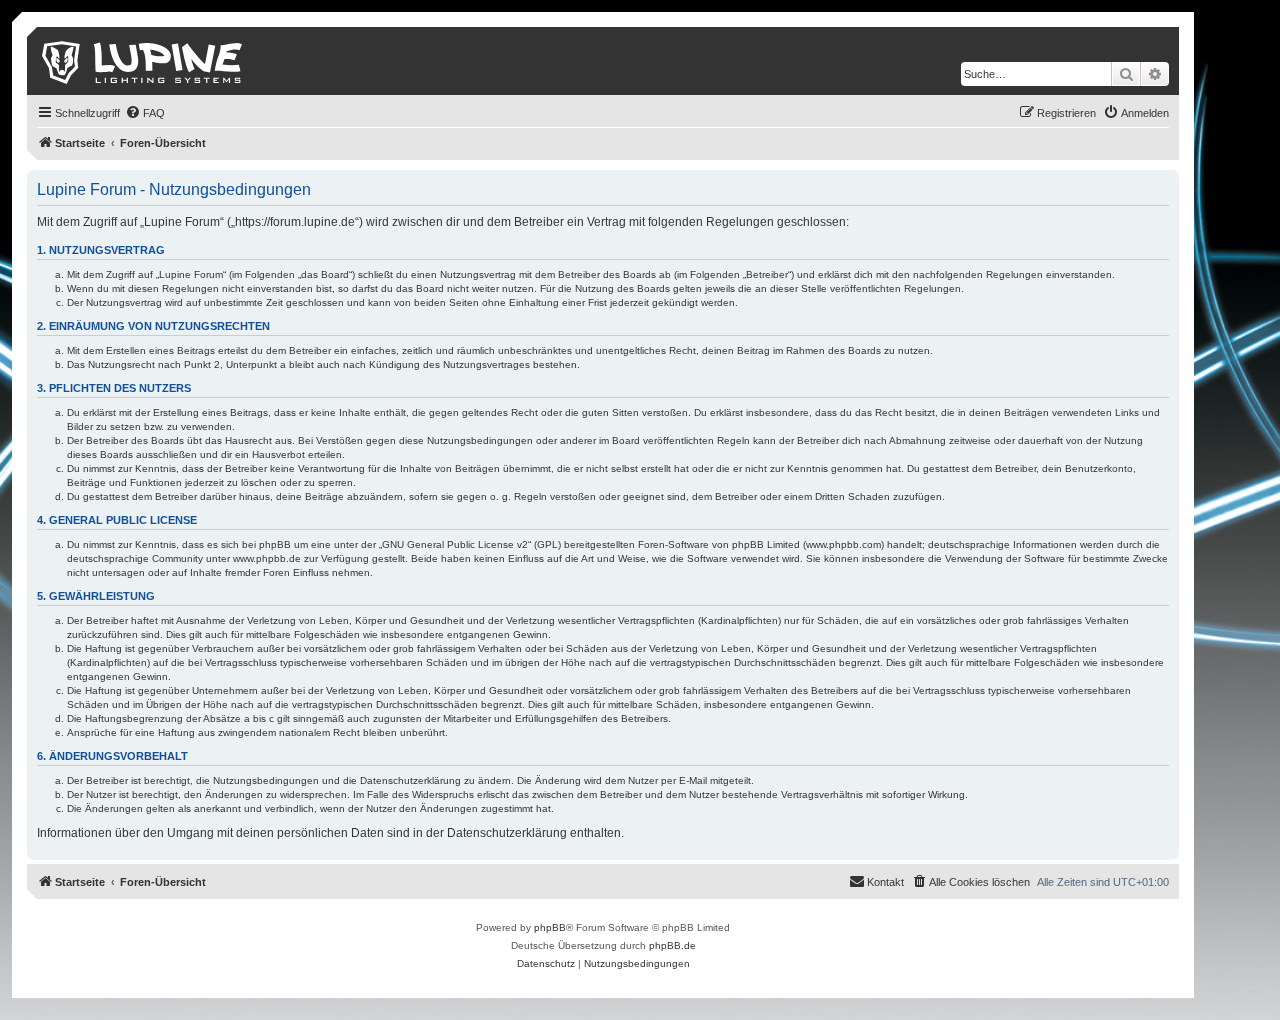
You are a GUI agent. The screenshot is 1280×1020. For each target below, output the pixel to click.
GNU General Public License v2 (455, 544)
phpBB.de (672, 945)
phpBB (550, 927)
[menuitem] (145, 113)
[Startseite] (143, 61)
